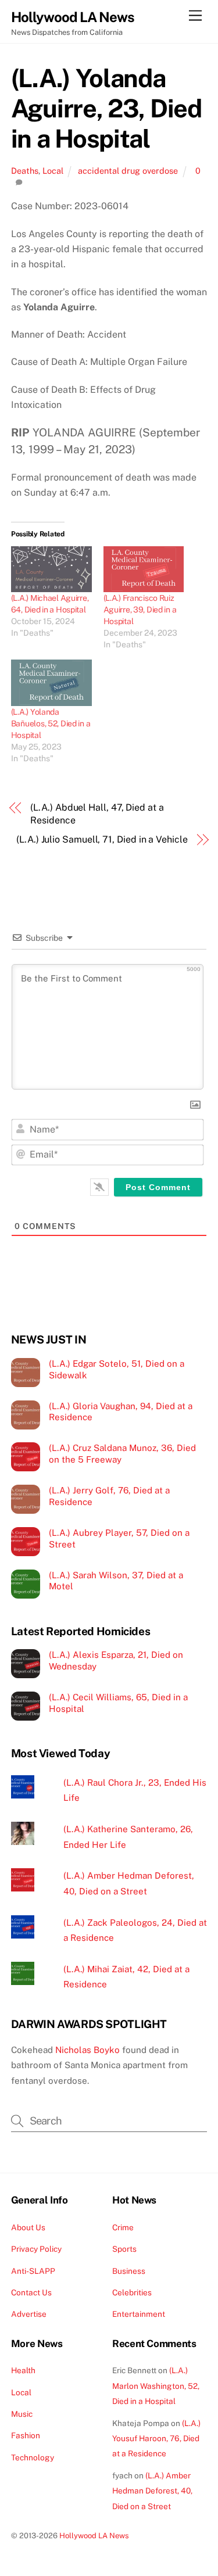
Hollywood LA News (94, 2536)
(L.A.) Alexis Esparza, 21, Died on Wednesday (116, 1660)
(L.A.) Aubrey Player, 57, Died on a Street (119, 1538)
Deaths (25, 171)
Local (53, 171)
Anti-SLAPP (33, 2271)
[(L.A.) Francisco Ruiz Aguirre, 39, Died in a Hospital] (144, 569)
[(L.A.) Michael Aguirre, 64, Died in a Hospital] (51, 569)
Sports (124, 2249)
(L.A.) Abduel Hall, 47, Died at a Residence (97, 814)
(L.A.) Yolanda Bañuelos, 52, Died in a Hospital (51, 723)
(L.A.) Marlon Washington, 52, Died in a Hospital (156, 2386)
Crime (123, 2227)
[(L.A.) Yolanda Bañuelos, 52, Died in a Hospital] (51, 682)
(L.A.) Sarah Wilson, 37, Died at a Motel (116, 1581)
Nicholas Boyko (87, 2050)
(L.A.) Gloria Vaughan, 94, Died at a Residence (121, 1412)
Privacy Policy (36, 2249)
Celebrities (132, 2292)
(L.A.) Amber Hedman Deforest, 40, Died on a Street (152, 2491)
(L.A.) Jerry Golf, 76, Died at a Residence (109, 1496)
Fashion (26, 2435)
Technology (33, 2457)
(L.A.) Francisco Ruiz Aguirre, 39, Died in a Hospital (140, 610)
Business (129, 2271)
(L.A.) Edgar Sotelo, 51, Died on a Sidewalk (117, 1369)
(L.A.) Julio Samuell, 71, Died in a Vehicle (102, 839)
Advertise (29, 2314)
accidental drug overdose (128, 171)
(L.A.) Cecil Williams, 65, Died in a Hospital (118, 1703)
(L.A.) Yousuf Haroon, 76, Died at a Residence (156, 2439)
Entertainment (139, 2314)
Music (22, 2414)
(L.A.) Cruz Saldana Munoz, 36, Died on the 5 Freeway (122, 1454)
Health (23, 2370)
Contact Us (31, 2292)
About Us (28, 2227)
